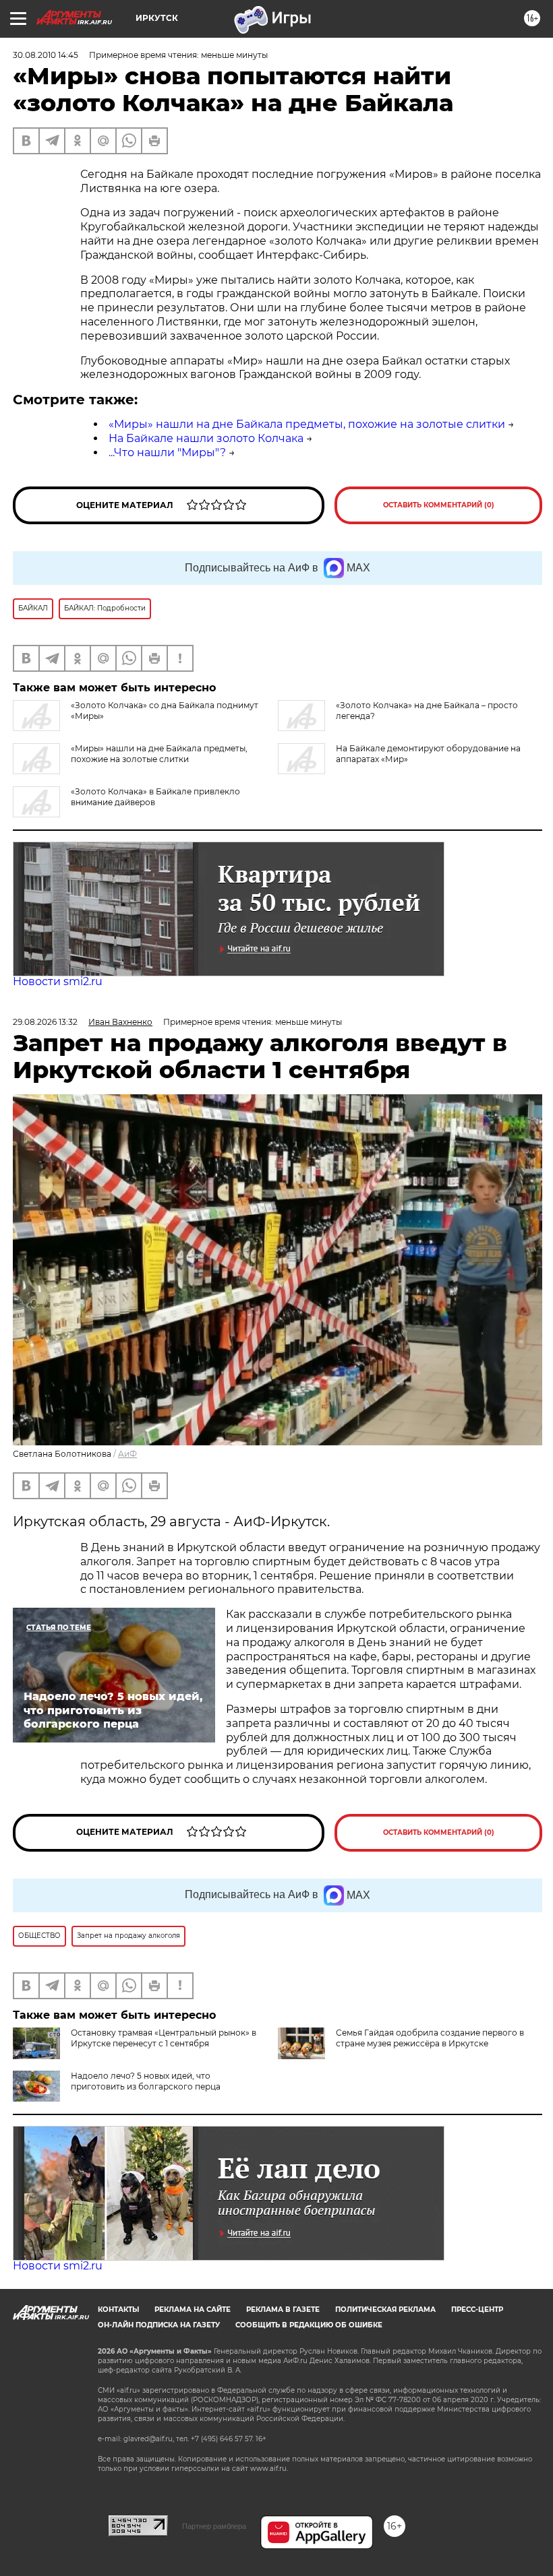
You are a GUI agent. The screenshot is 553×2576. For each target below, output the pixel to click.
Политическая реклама (385, 2310)
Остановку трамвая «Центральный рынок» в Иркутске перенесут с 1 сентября (164, 2038)
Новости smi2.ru (58, 981)
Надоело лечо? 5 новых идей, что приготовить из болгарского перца (146, 2081)
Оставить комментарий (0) (439, 505)
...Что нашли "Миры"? (167, 452)
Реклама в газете (283, 2310)
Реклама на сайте (193, 2310)
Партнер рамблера (214, 2526)
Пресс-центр (477, 2310)
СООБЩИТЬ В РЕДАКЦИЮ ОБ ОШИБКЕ (309, 2325)
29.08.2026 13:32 (45, 1022)
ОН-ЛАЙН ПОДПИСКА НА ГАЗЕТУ (159, 2325)
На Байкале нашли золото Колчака (206, 438)
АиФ (127, 1454)
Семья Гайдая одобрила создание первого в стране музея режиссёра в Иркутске (430, 2038)
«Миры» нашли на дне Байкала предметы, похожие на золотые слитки (307, 424)
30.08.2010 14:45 (46, 55)
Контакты (118, 2310)
